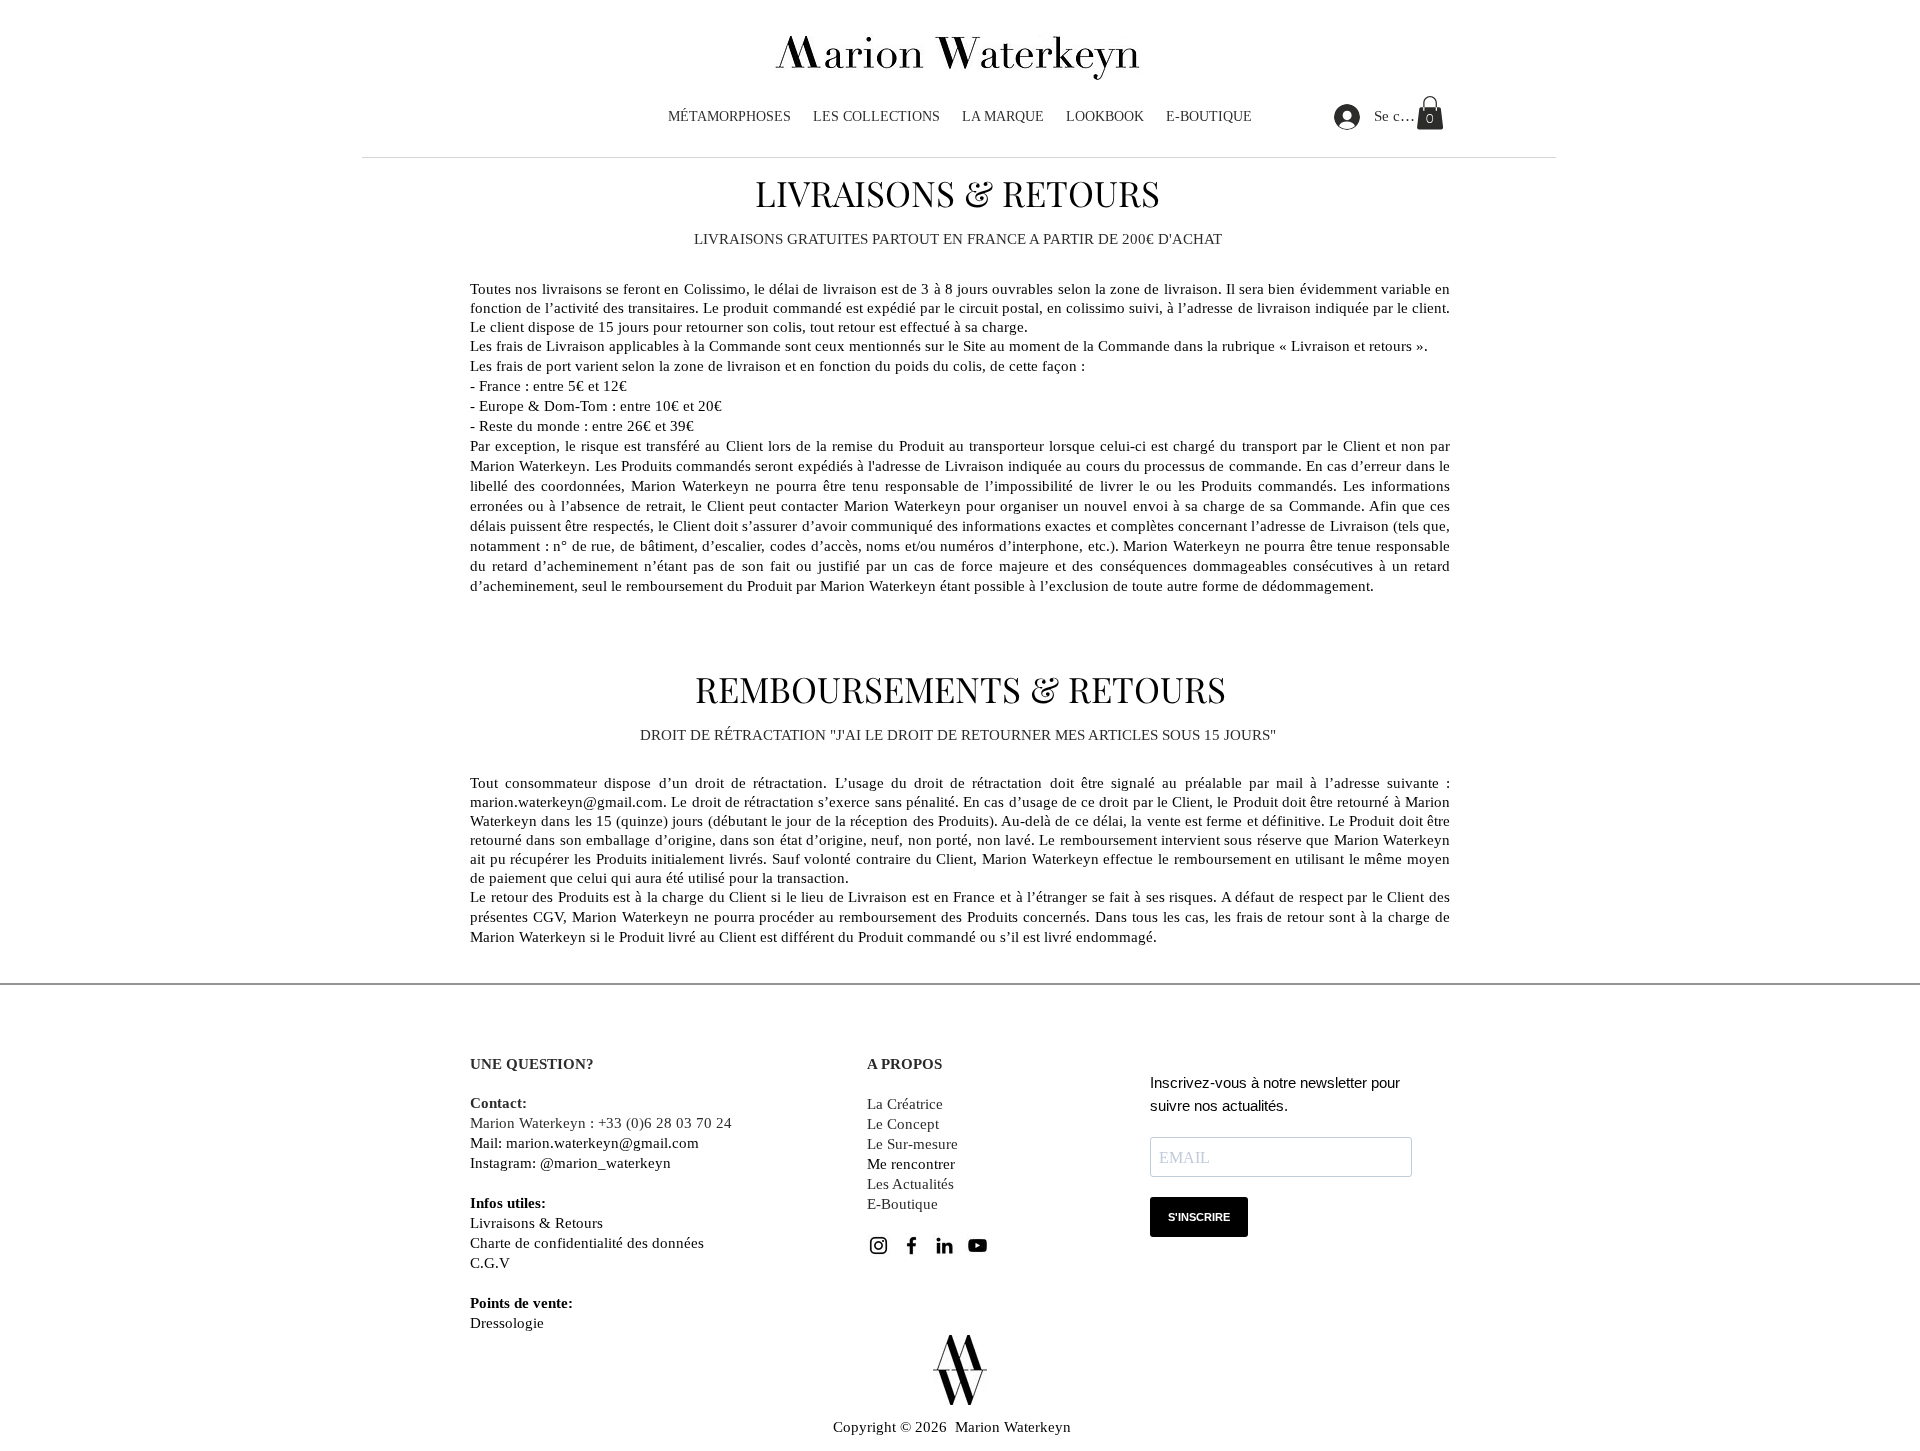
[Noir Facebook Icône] (911, 1245)
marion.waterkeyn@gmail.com (566, 802)
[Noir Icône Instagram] (878, 1245)
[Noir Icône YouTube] (977, 1245)
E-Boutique (902, 1204)
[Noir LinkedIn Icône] (944, 1245)
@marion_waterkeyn (605, 1163)
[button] (1430, 112)
